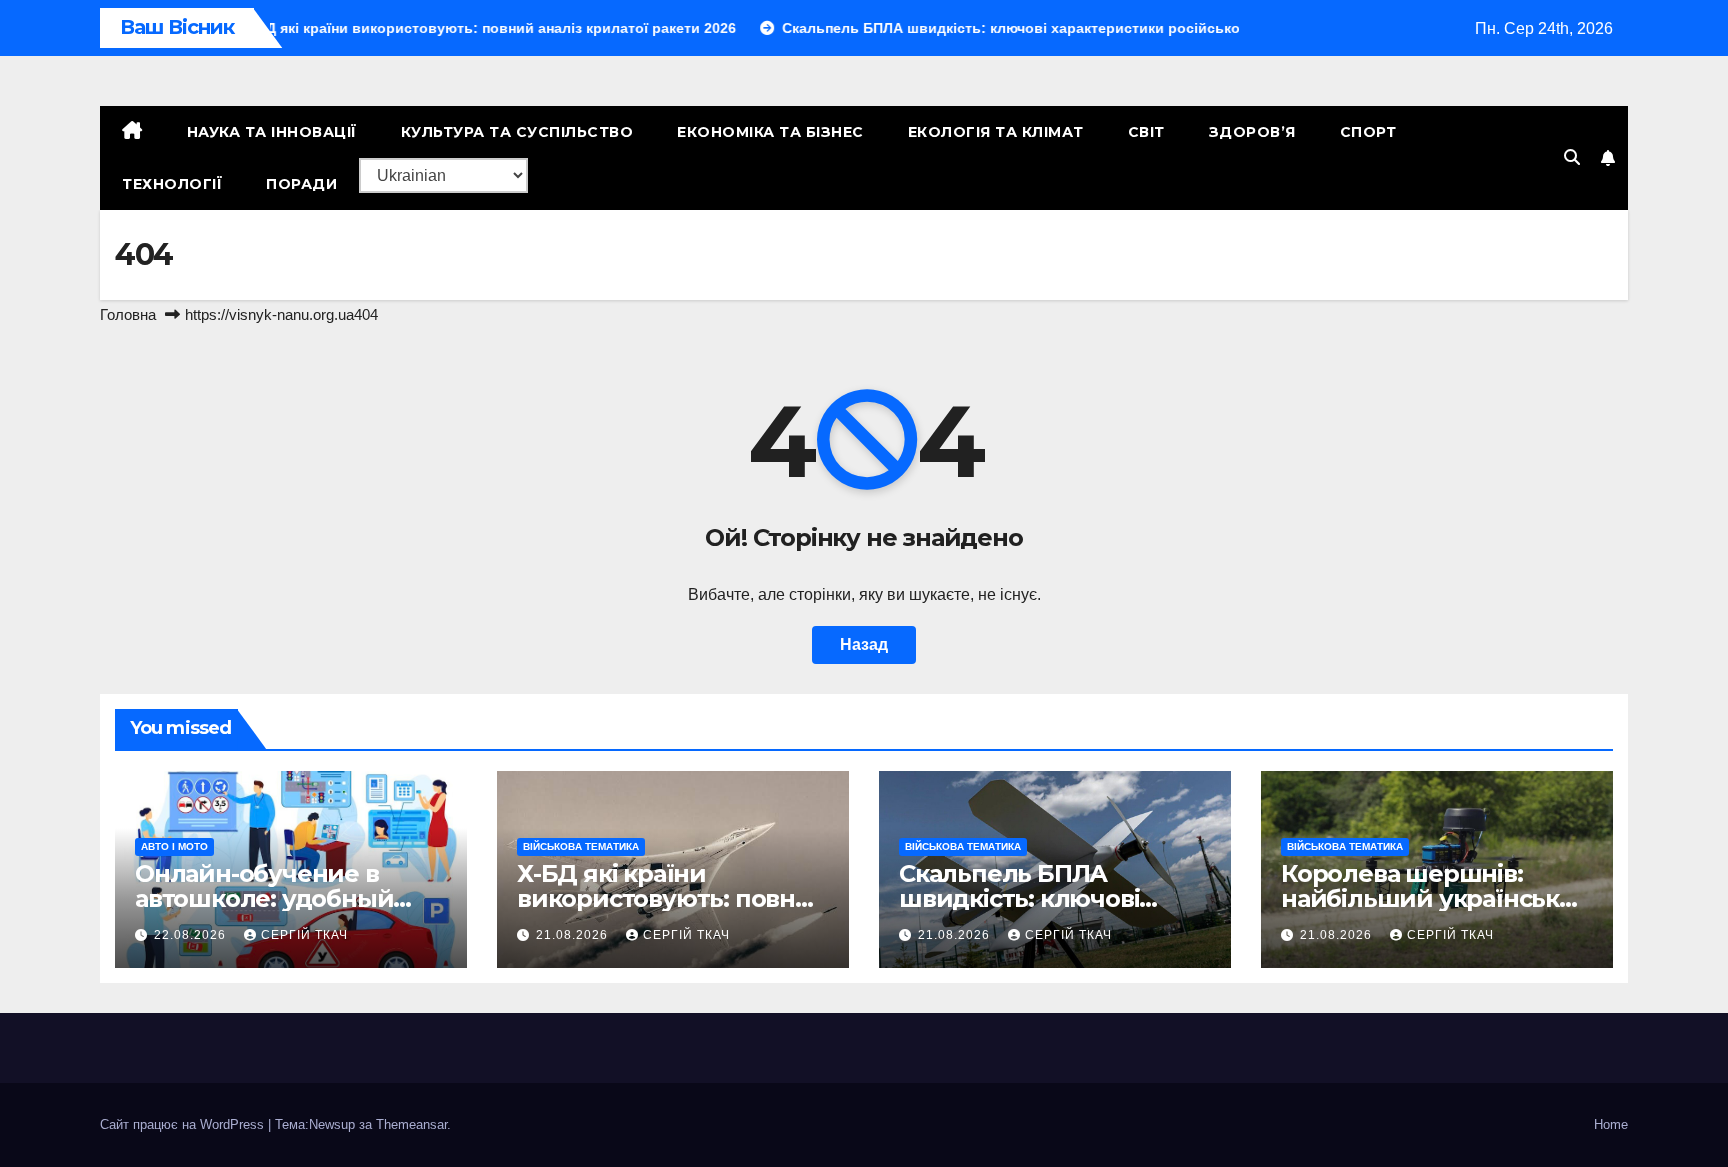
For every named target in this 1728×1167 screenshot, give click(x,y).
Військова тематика (581, 846)
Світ (1146, 132)
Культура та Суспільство (517, 132)
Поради (301, 184)
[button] (1572, 157)
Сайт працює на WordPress (184, 1124)
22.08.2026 (192, 935)
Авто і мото (174, 846)
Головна (128, 314)
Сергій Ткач (304, 935)
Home (1611, 1124)
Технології (172, 184)
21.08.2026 (574, 935)
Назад (864, 644)
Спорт (1368, 132)
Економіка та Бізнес (770, 132)
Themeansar (411, 1124)
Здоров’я (1252, 132)
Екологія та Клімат (996, 132)
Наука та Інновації (272, 132)
